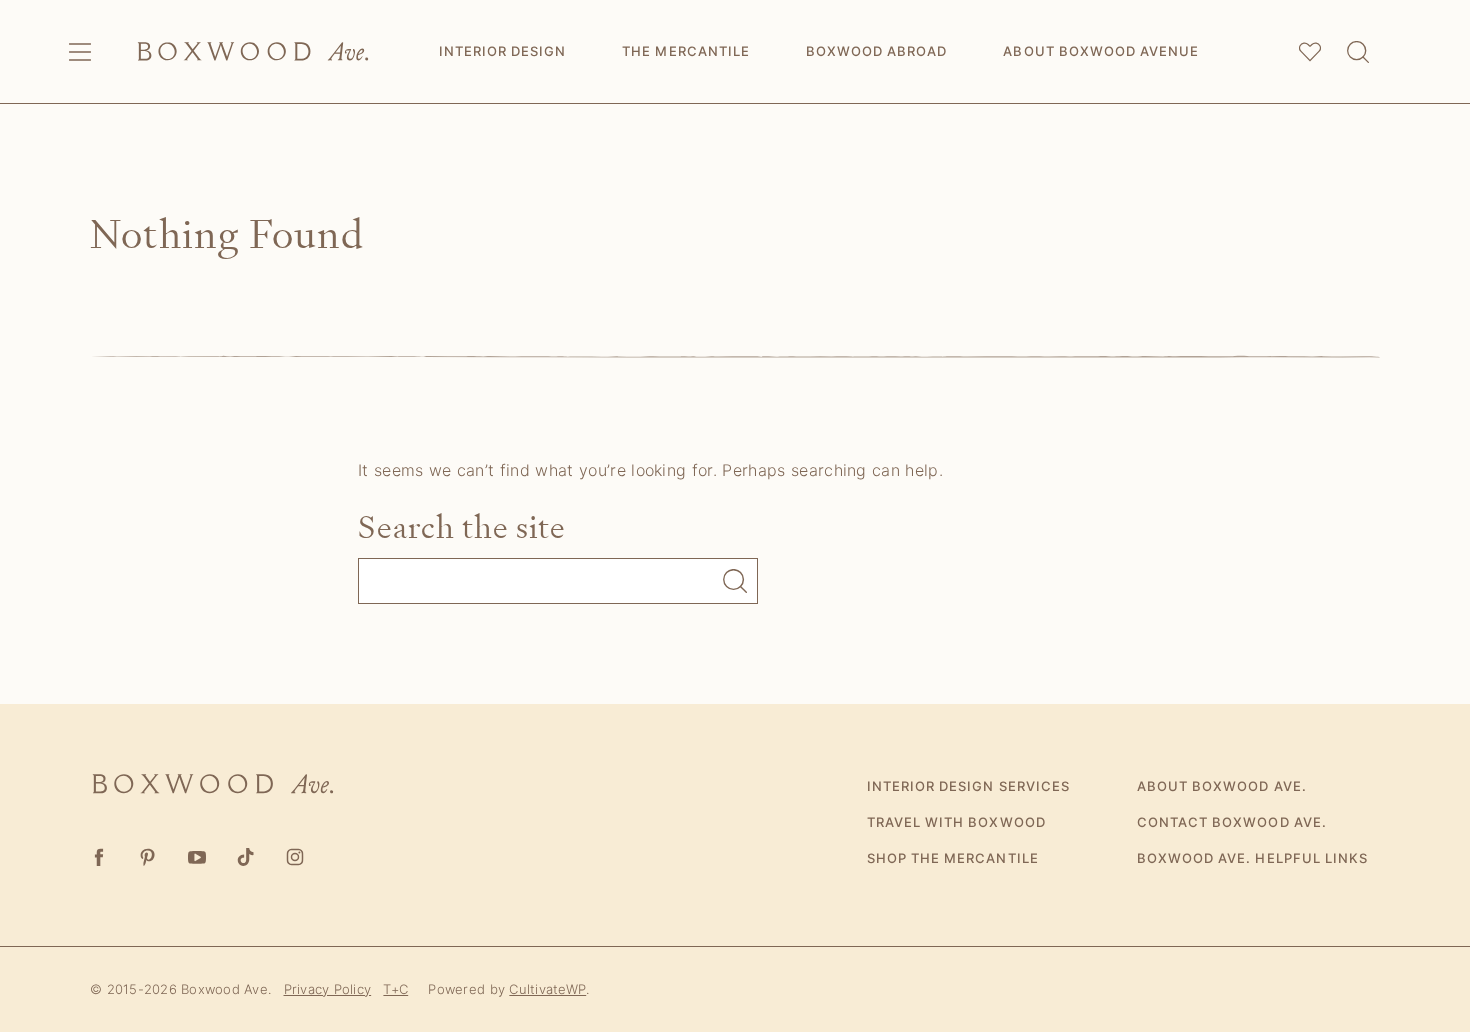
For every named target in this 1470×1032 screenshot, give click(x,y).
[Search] (1358, 52)
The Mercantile (686, 51)
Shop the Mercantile (953, 858)
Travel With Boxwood (956, 822)
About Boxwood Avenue (1101, 51)
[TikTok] (245, 857)
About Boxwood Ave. (1222, 786)
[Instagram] (294, 857)
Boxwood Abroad (877, 51)
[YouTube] (196, 857)
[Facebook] (98, 857)
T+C (395, 989)
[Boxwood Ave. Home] (253, 51)
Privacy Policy (328, 989)
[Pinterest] (147, 857)
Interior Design (503, 51)
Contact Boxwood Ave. (1232, 822)
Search (735, 581)
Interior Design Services (968, 786)
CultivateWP (547, 989)
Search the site (462, 527)
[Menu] (80, 52)
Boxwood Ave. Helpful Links (1252, 858)
